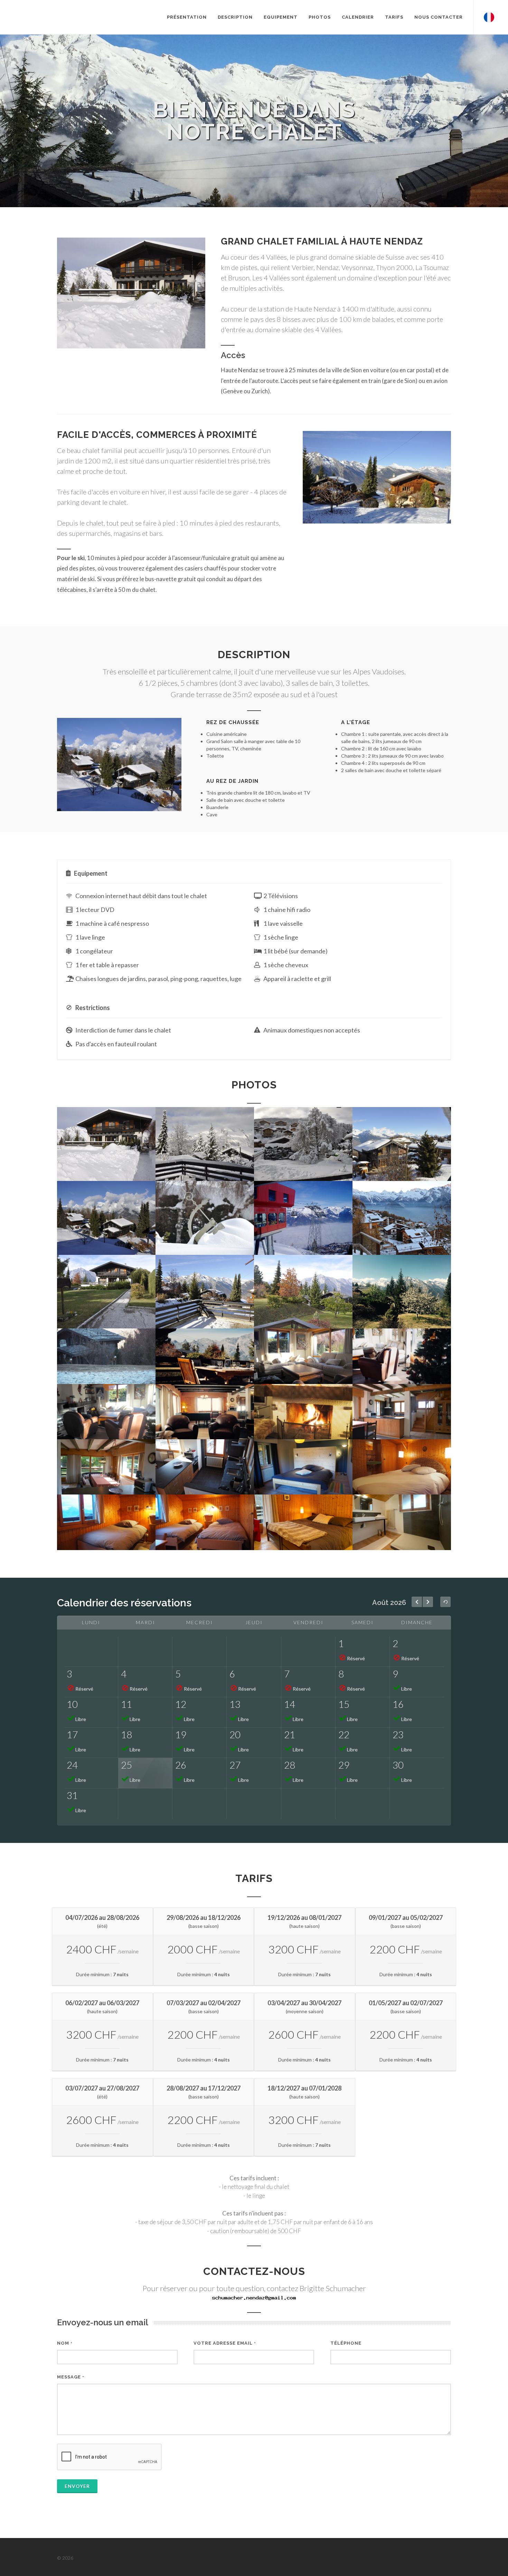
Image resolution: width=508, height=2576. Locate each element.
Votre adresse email (225, 2343)
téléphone (346, 2343)
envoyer (77, 2486)
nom (65, 2343)
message (71, 2377)
